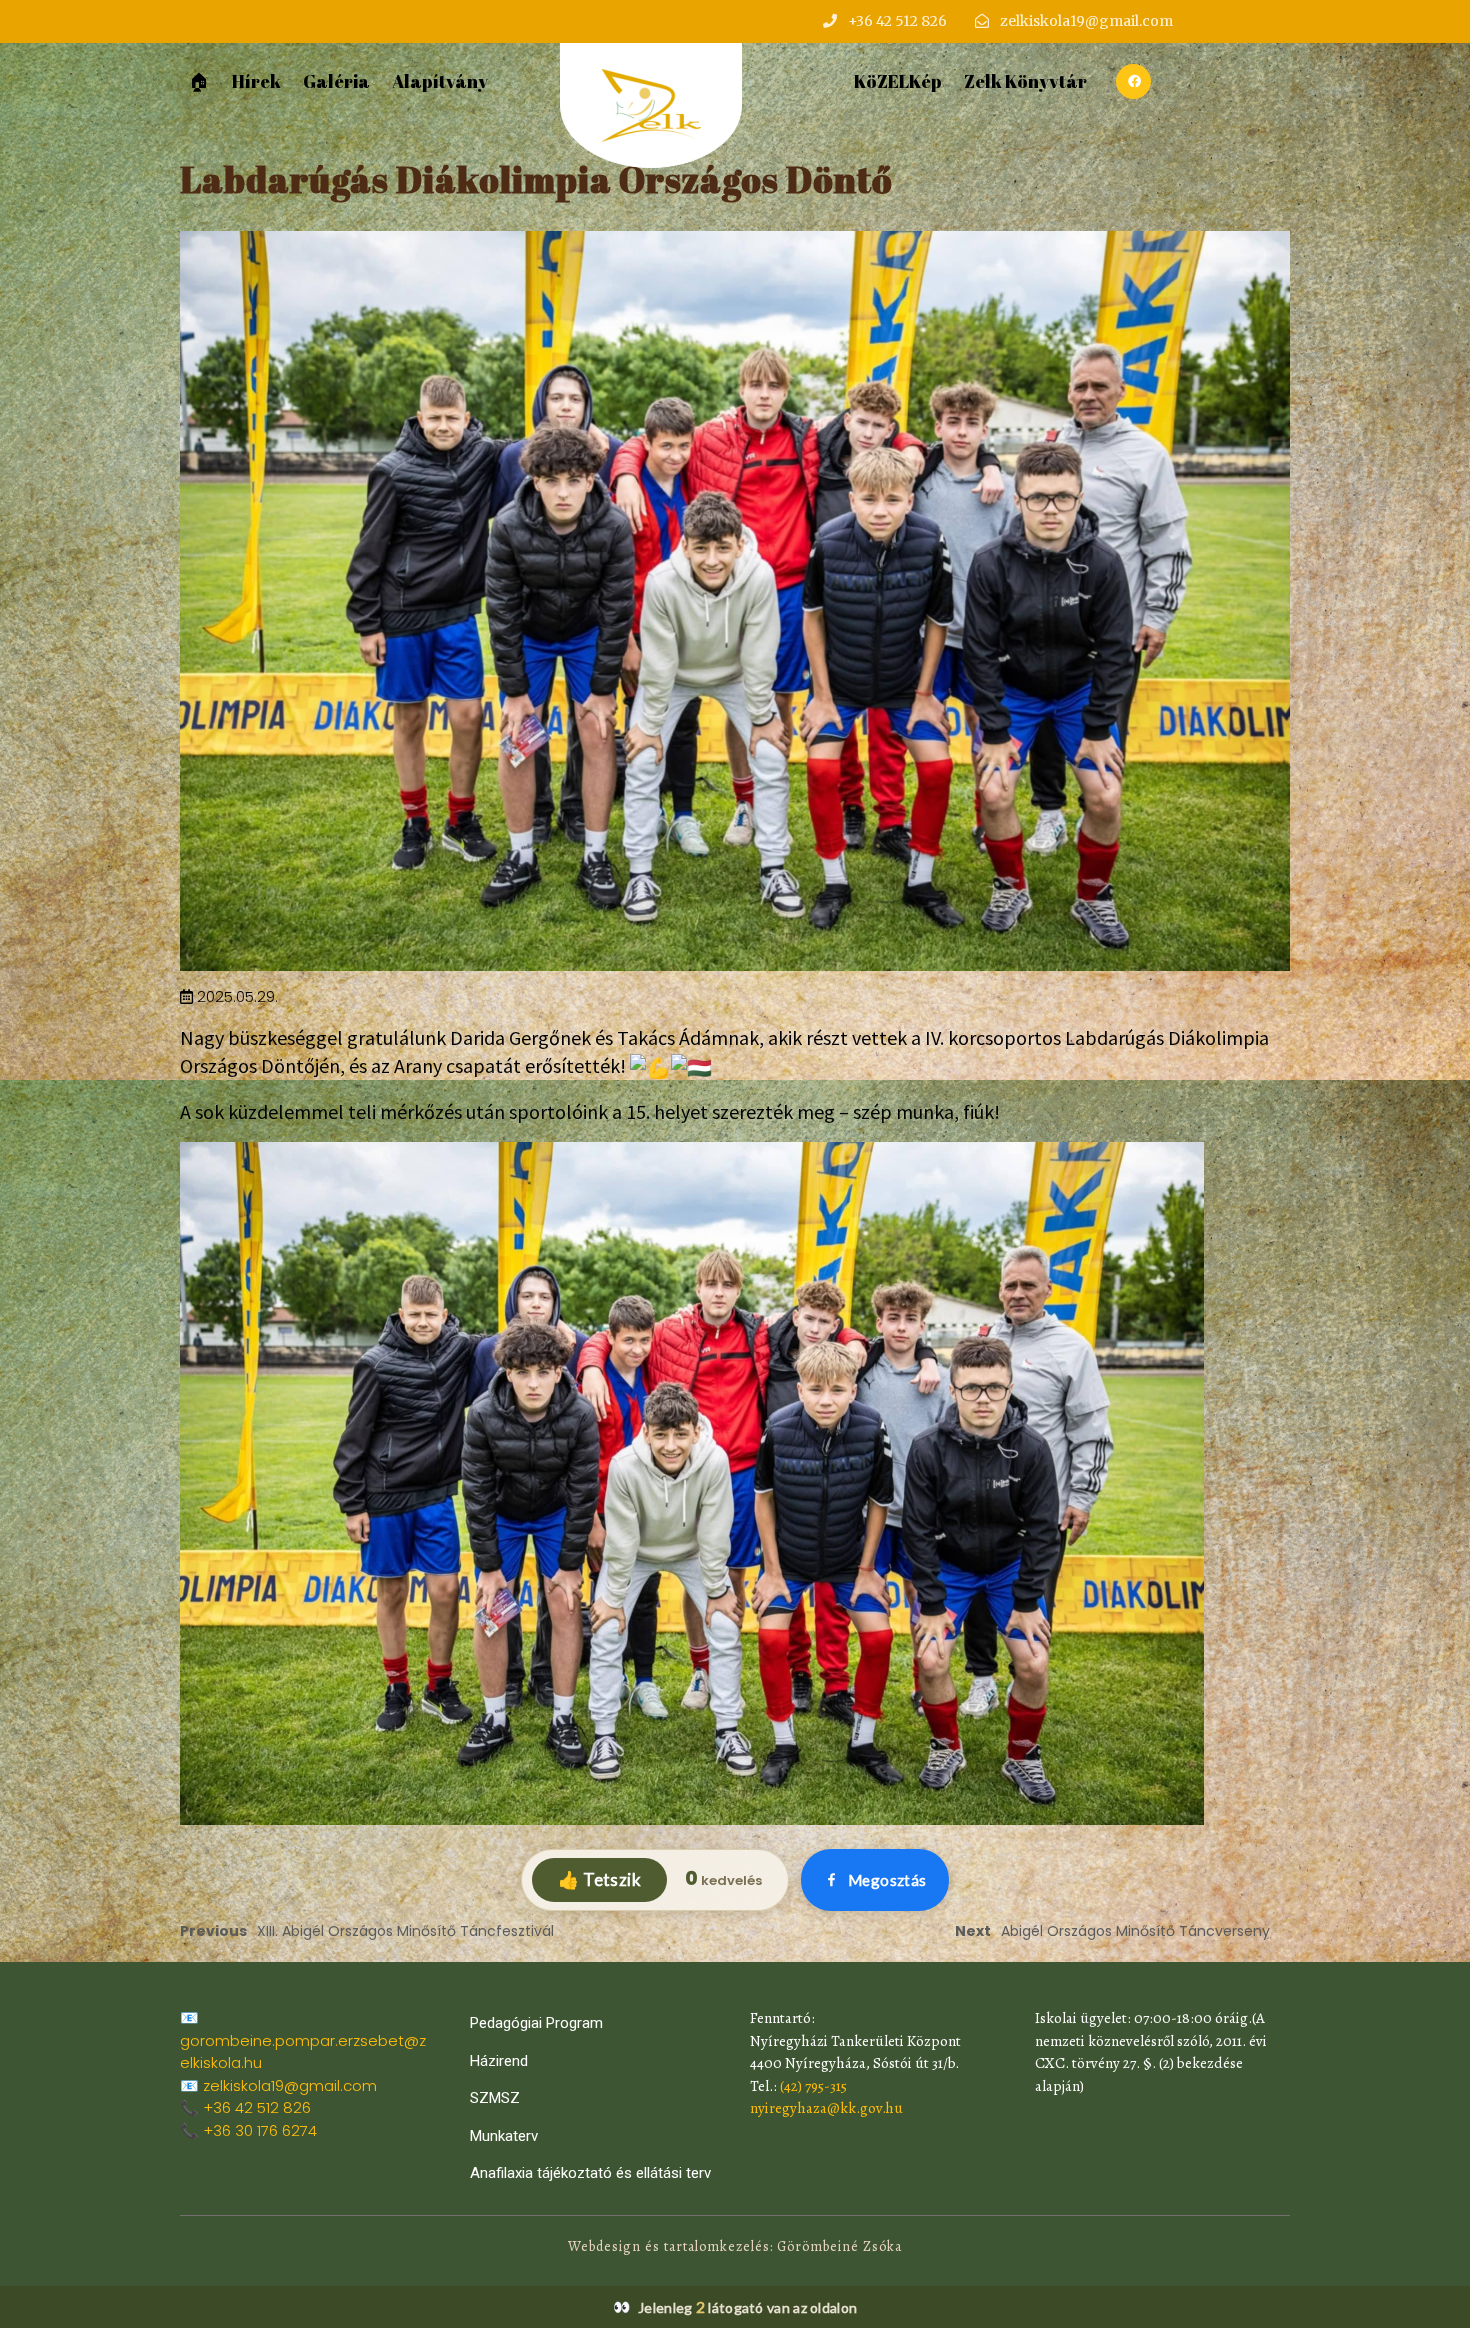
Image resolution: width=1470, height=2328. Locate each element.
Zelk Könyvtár (1025, 81)
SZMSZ (495, 2098)
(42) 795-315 (813, 2086)
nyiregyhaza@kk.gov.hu (826, 2108)
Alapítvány (440, 81)
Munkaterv (504, 2136)
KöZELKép (898, 81)
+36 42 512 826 (257, 2107)
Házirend (499, 2061)
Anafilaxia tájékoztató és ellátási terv (590, 2173)
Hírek (256, 81)
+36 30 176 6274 (260, 2130)
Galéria (336, 81)
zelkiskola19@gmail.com (290, 2085)
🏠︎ (199, 81)
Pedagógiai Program (536, 2023)
